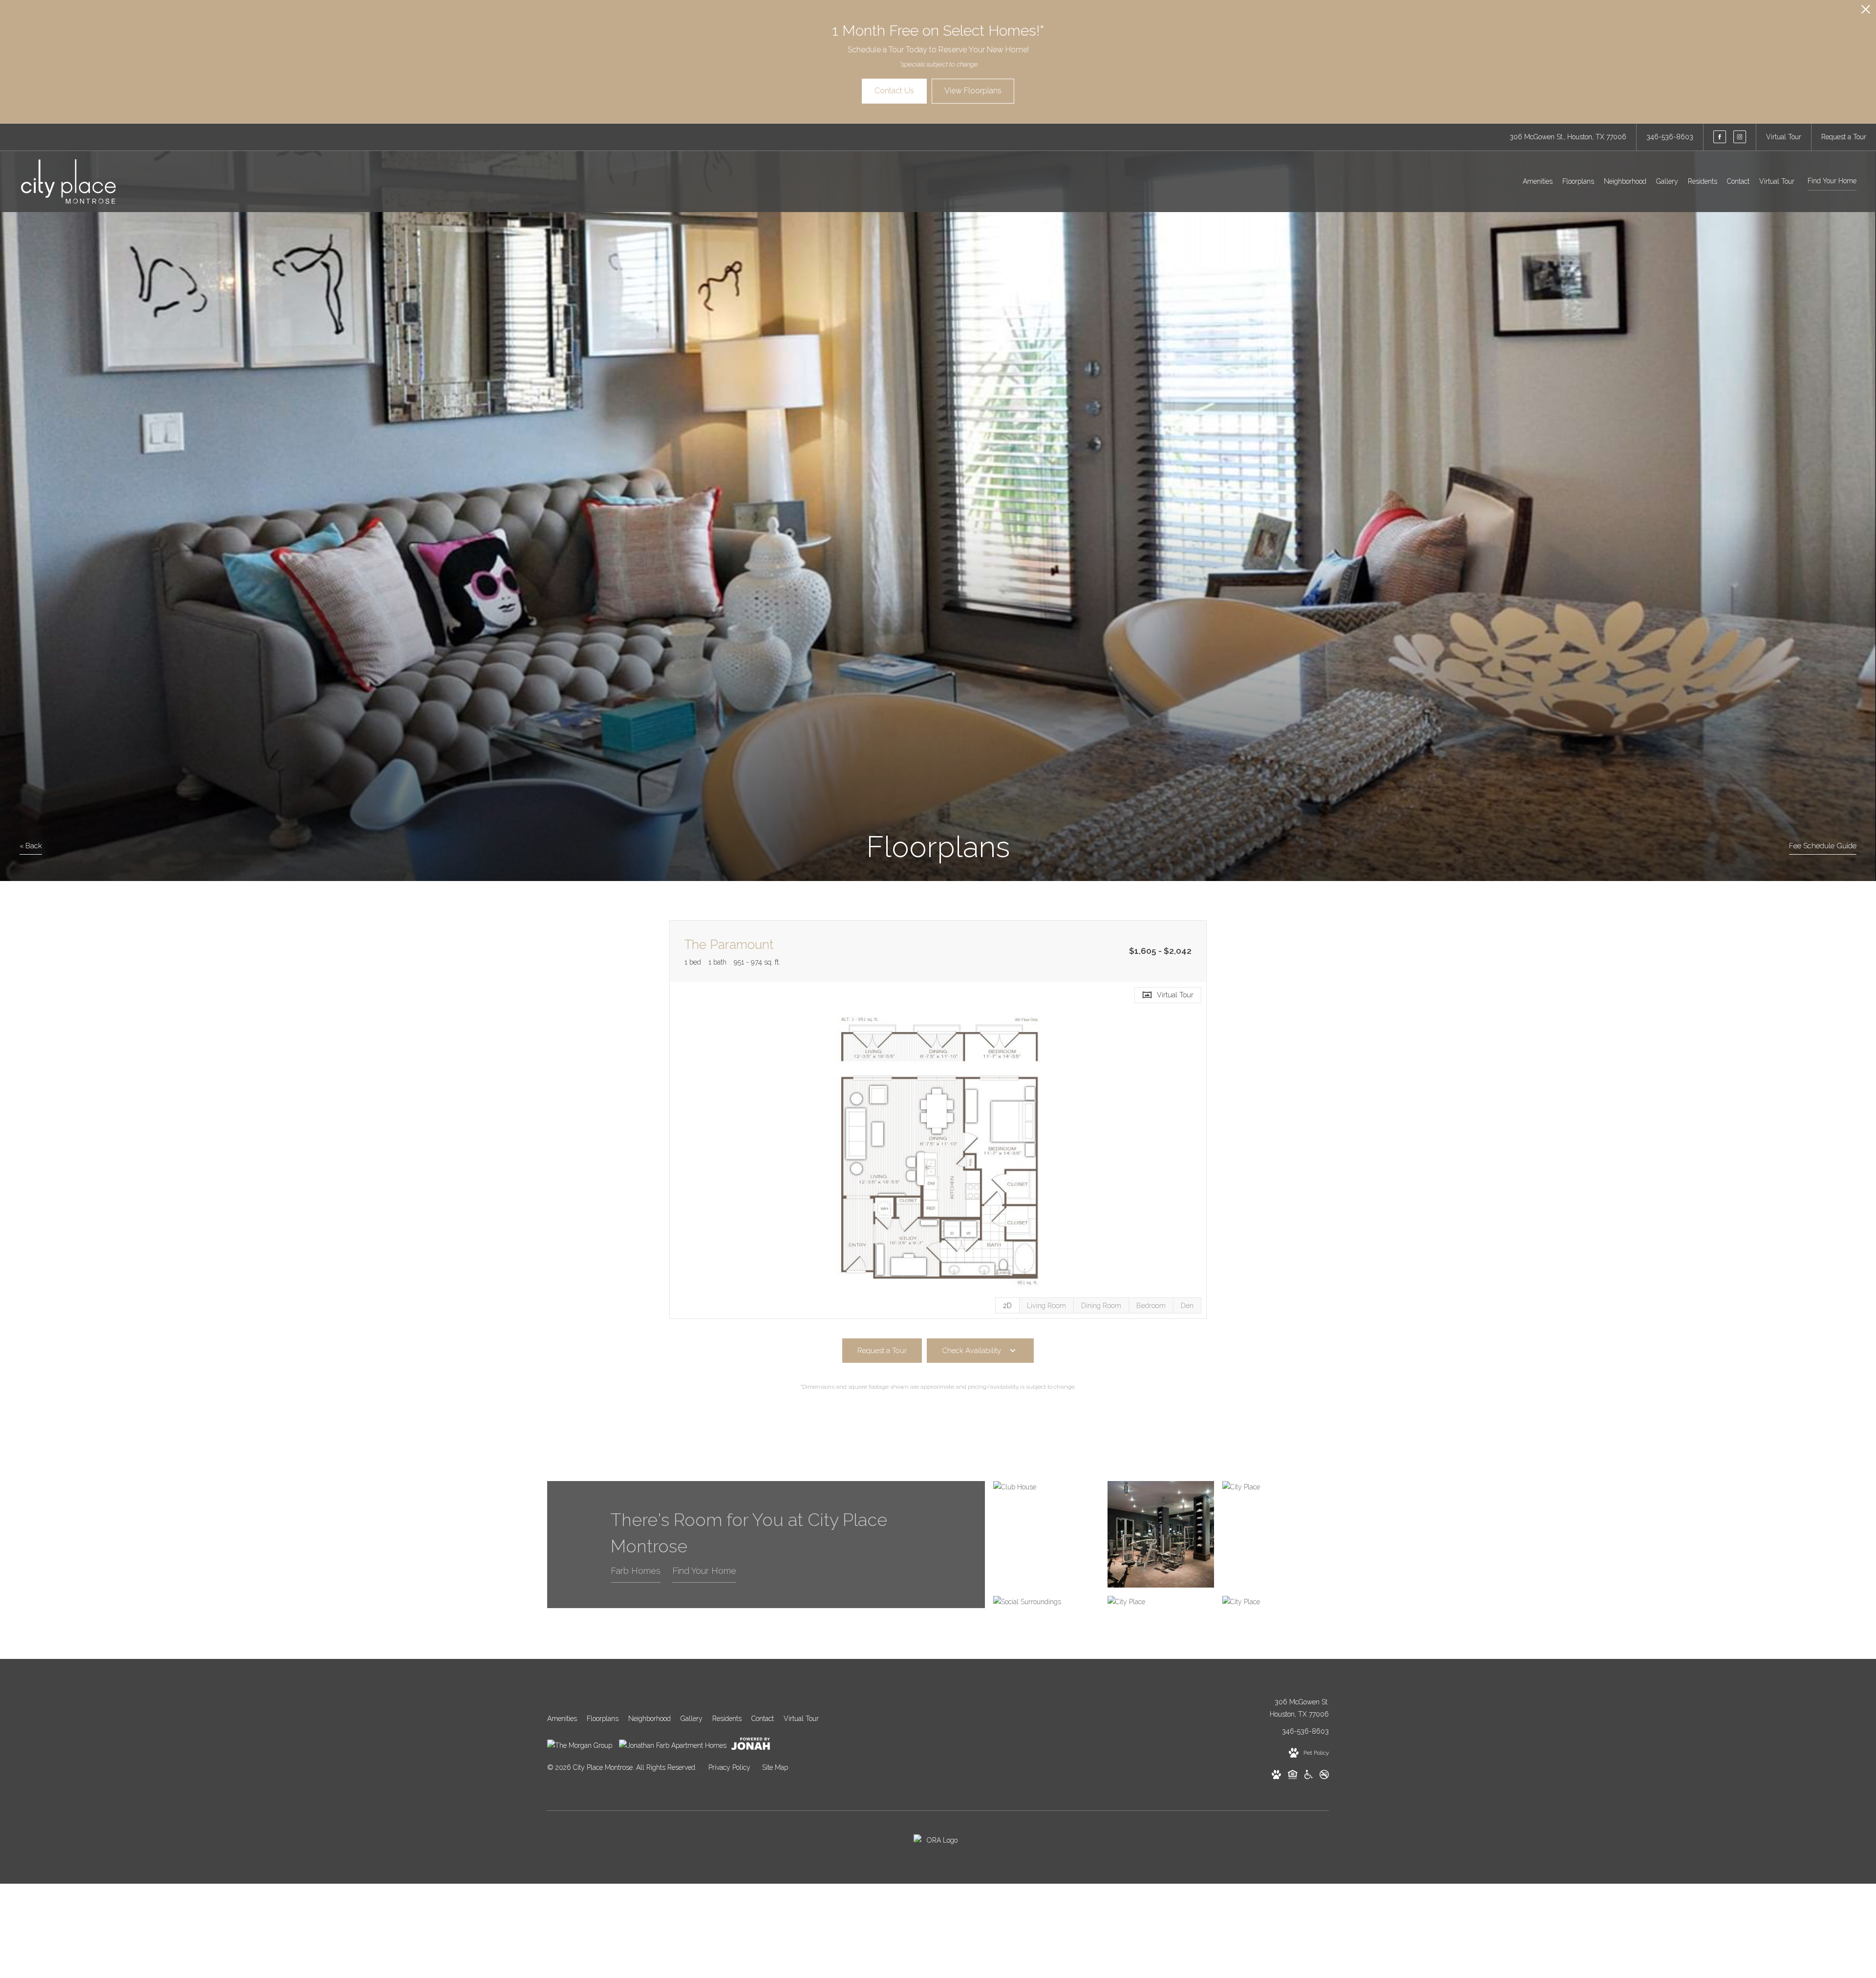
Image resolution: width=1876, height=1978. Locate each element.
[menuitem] (1538, 182)
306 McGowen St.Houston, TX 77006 (1299, 1708)
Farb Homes (636, 1571)
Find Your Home (1832, 181)
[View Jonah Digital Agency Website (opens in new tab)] (751, 1746)
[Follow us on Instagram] (1740, 137)
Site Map (775, 1767)
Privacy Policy (729, 1767)
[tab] (1046, 1305)
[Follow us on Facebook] (1720, 137)
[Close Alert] (1866, 12)
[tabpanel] (938, 1150)
